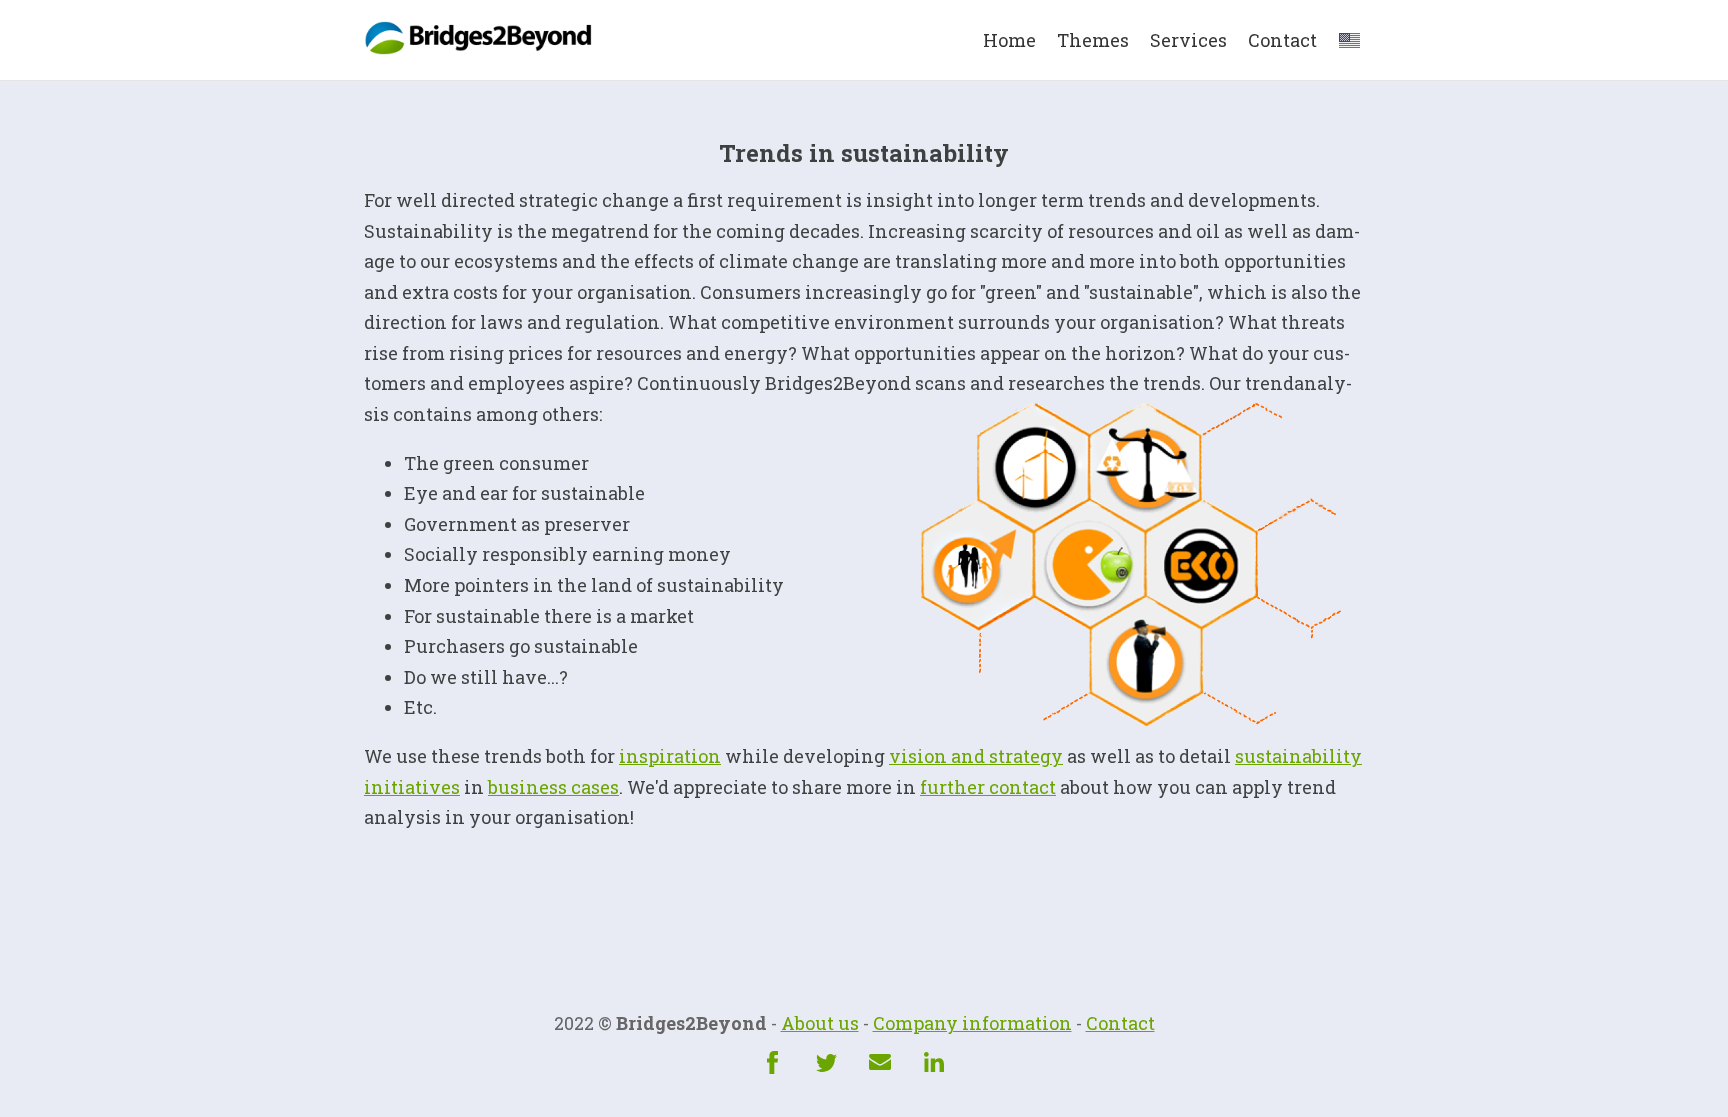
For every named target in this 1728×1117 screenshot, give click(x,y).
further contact (988, 787)
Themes (1093, 40)
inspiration (670, 756)
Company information (972, 1023)
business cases (553, 787)
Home (1009, 40)
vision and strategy (976, 756)
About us (820, 1023)
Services (1188, 40)
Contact (1282, 40)
